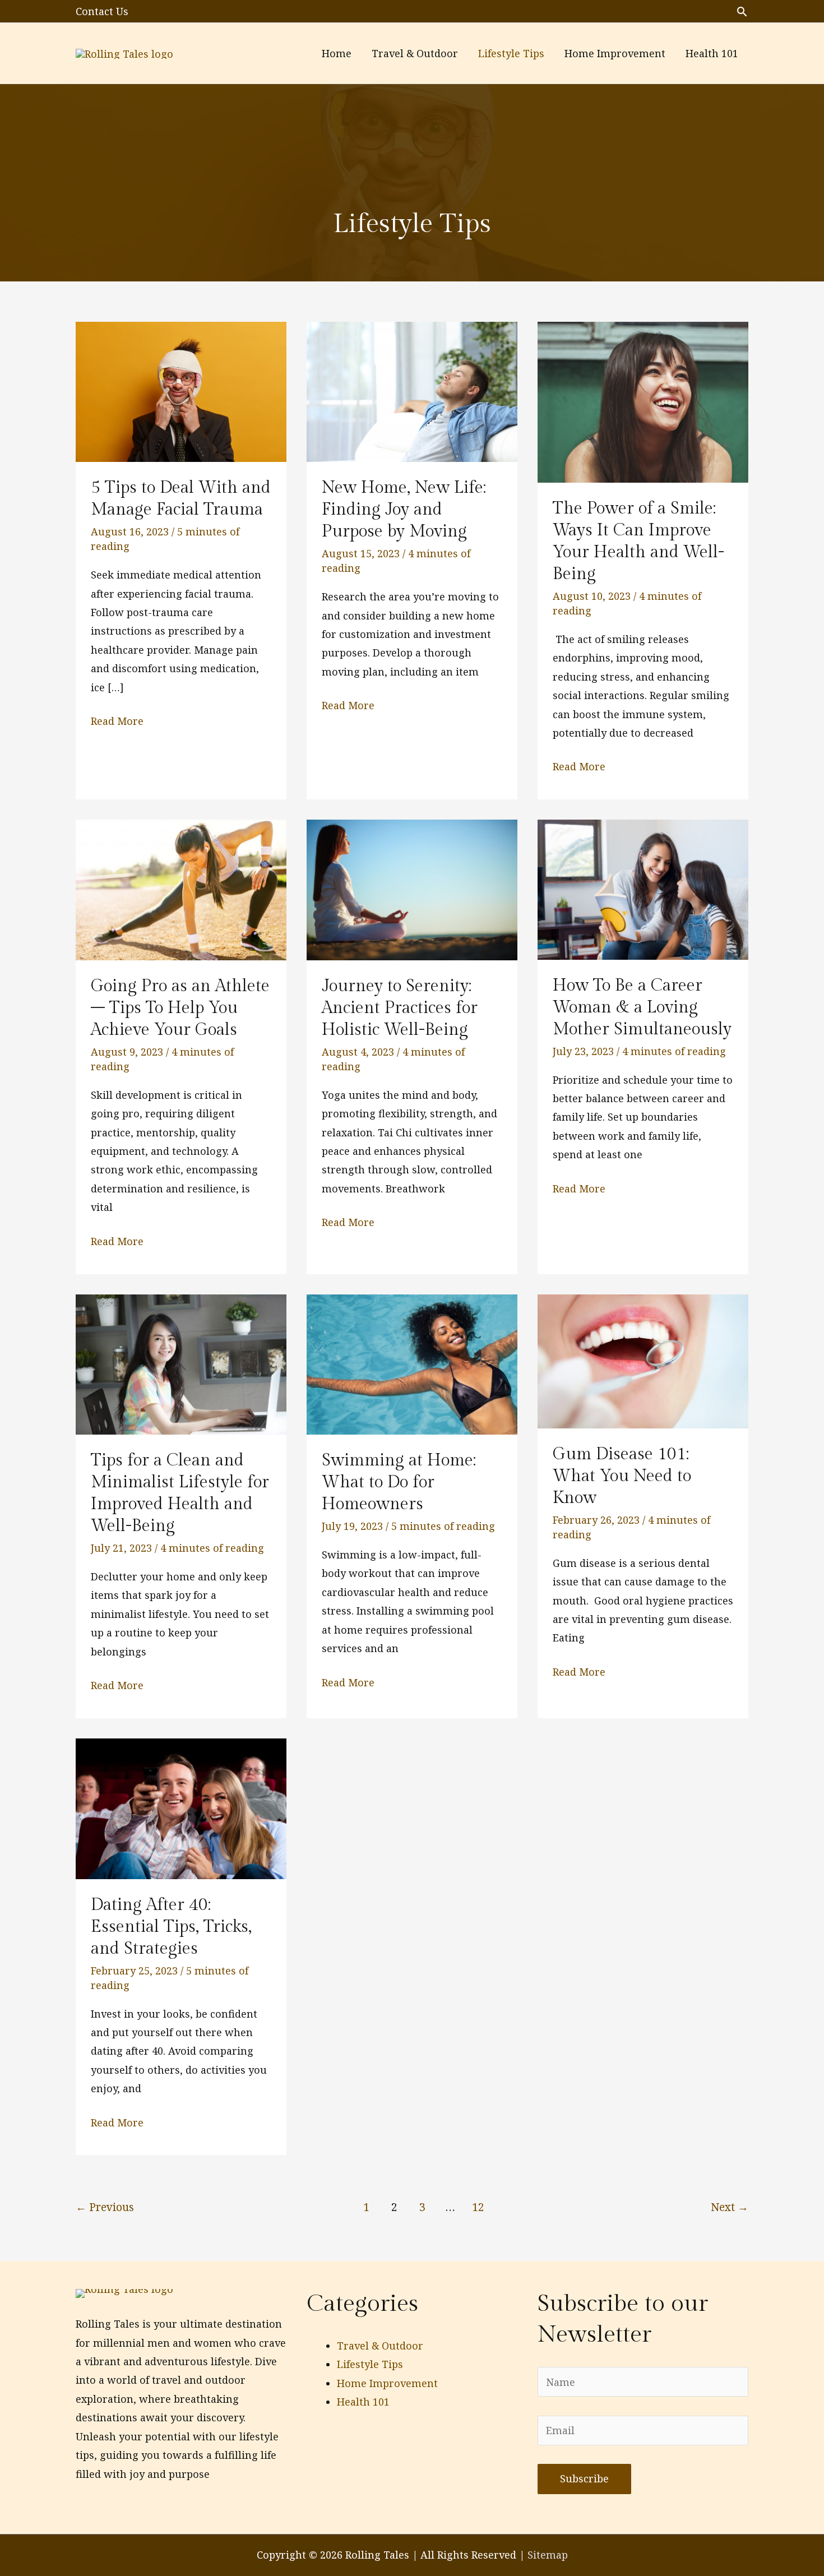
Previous (105, 2207)
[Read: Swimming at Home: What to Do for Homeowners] (412, 1363)
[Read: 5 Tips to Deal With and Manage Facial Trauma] (181, 391)
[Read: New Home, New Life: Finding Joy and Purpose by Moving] (412, 391)
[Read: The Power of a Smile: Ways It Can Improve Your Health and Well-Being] (643, 401)
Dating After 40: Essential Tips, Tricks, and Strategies (171, 1927)
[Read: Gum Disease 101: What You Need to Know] (643, 1360)
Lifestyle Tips (370, 2364)
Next (730, 2207)
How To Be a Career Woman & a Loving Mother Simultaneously (642, 1007)
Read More (117, 722)
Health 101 (363, 2402)
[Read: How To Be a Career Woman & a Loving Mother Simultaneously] (643, 889)
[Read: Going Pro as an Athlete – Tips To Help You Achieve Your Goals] (181, 889)
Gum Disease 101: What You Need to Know (622, 1476)
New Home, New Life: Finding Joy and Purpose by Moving (404, 510)
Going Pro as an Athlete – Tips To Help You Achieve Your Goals (180, 1008)
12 (478, 2207)
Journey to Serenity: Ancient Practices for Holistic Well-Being (400, 1008)
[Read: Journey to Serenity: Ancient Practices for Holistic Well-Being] (412, 889)
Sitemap (548, 2555)
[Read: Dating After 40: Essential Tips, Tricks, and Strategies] (181, 1807)
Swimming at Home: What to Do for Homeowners (399, 1482)
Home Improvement (387, 2383)
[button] (742, 11)
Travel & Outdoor (380, 2346)
